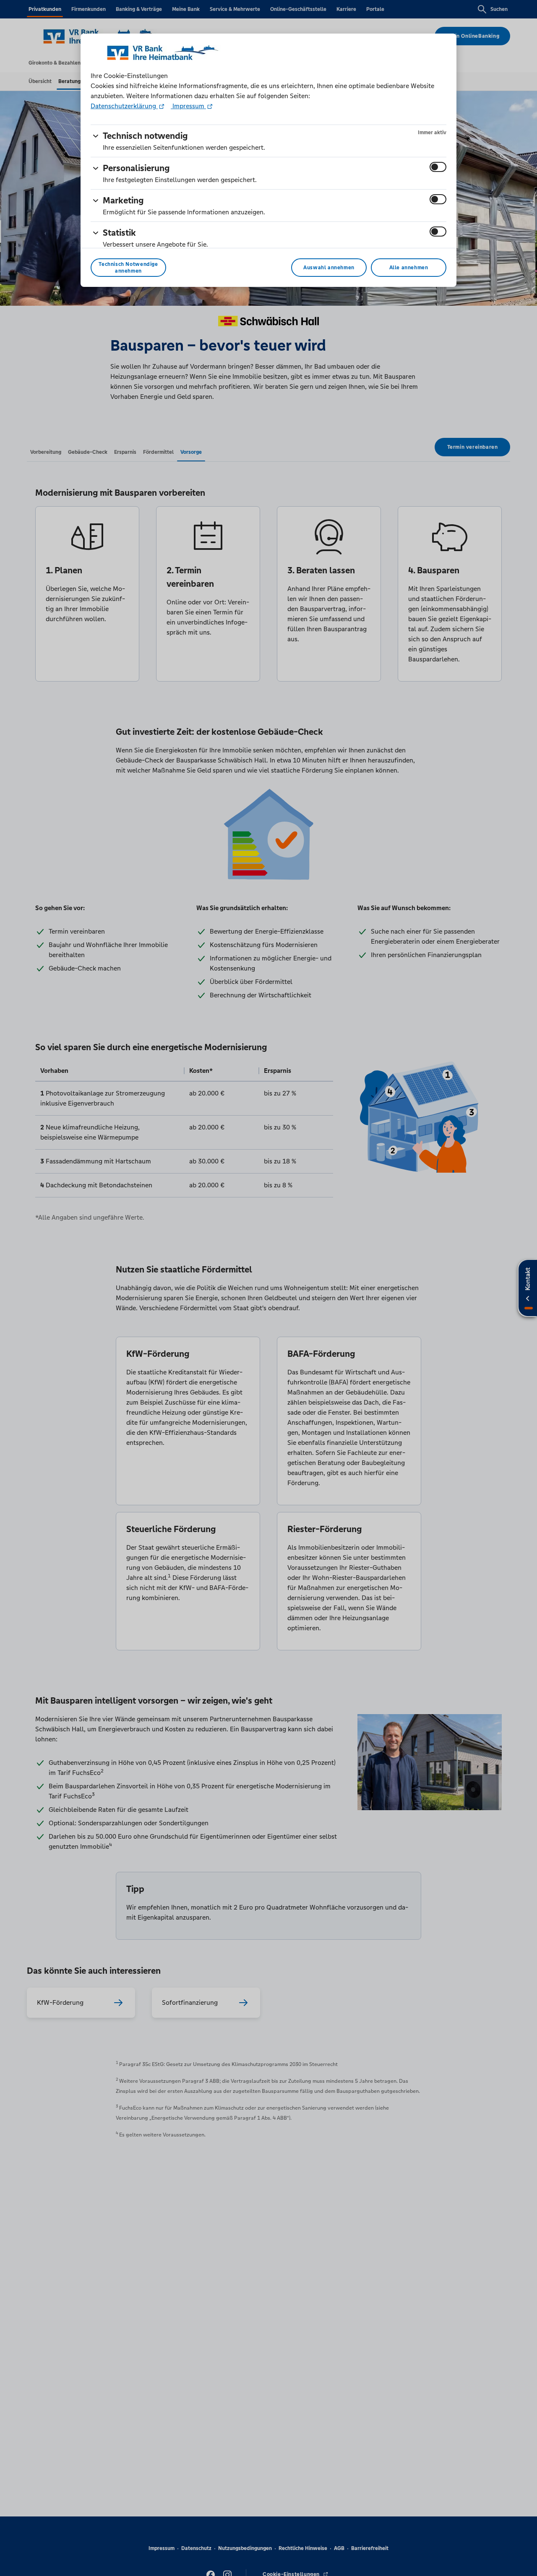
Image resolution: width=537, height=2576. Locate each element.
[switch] (438, 167)
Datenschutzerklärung (124, 106)
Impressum (188, 106)
